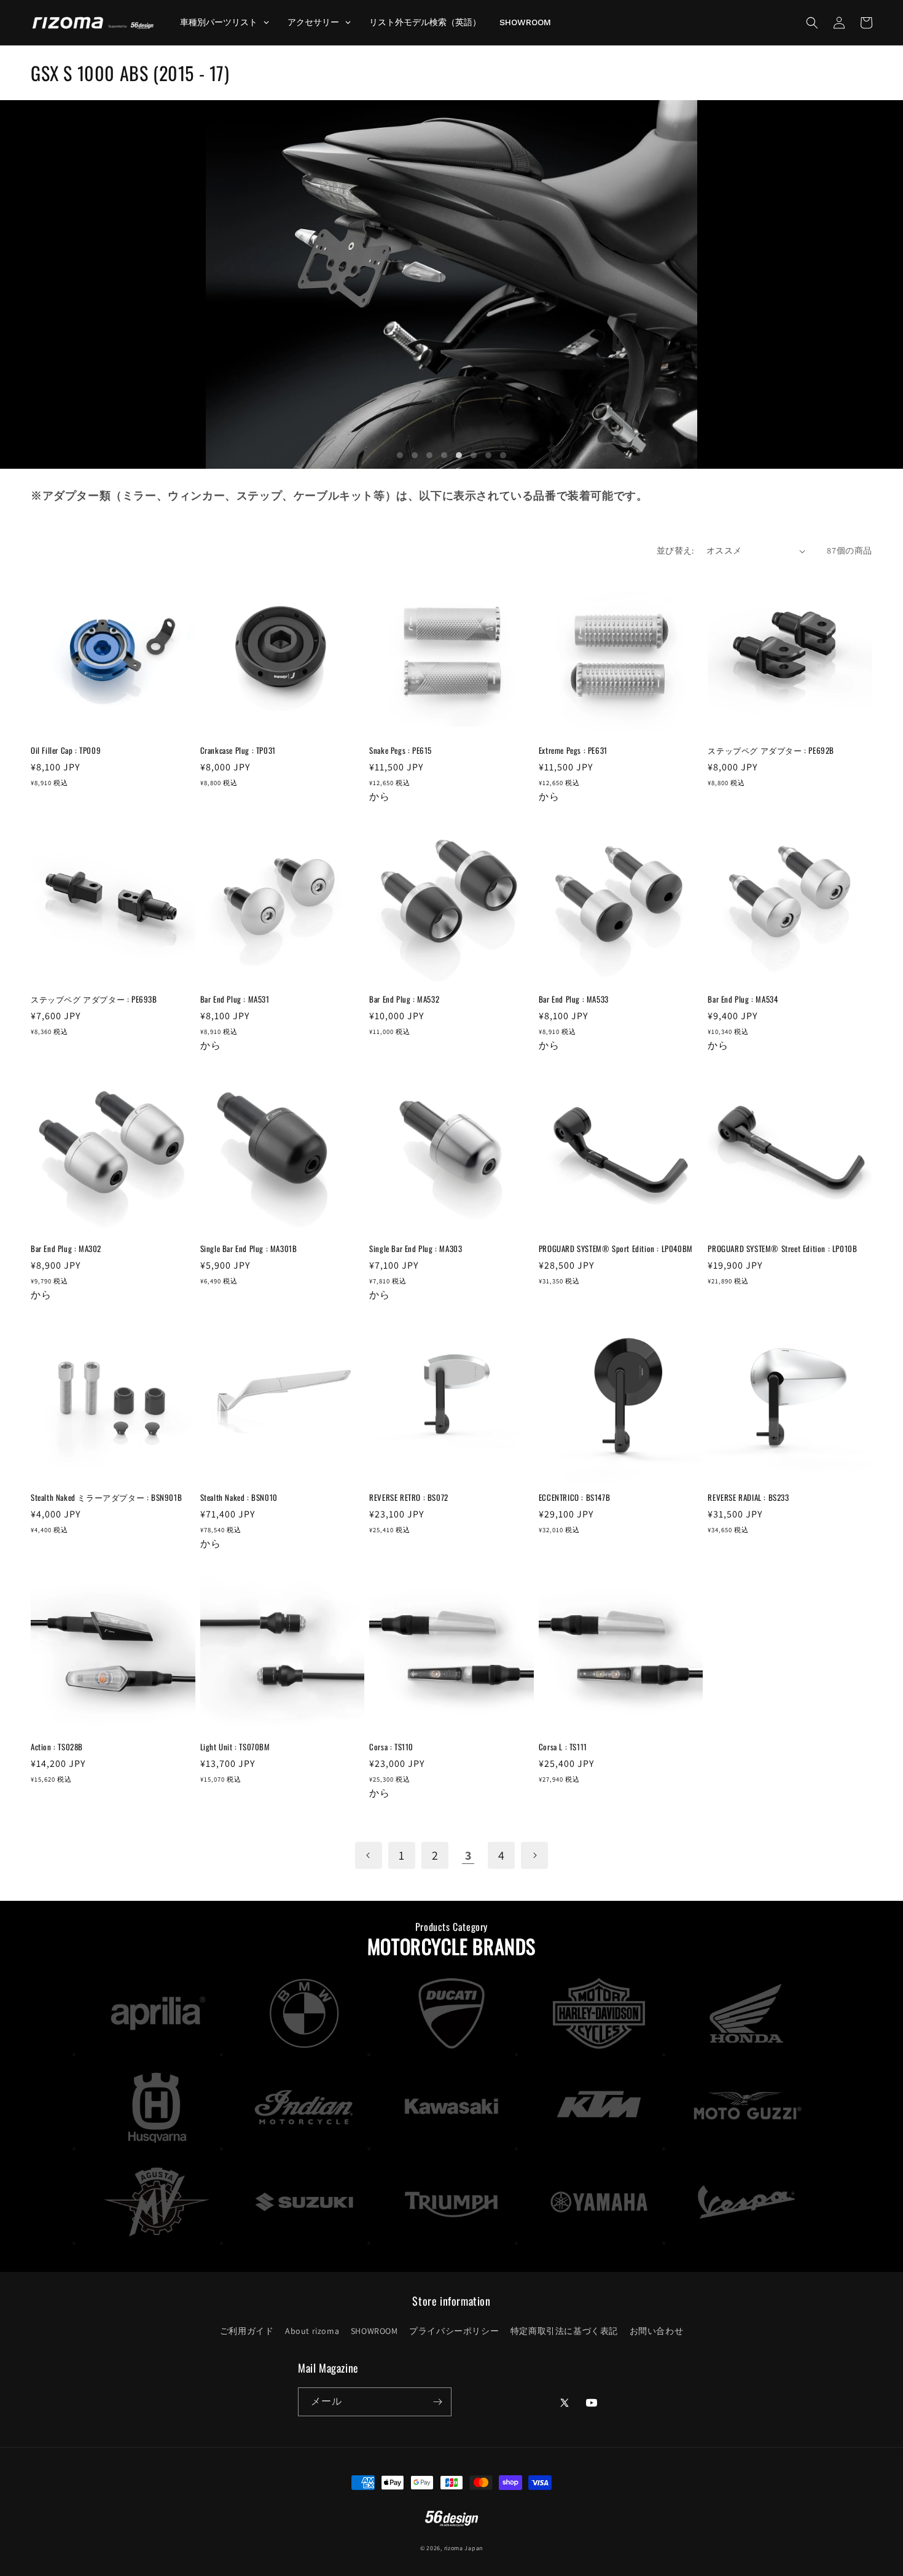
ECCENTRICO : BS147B (574, 1497)
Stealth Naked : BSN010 (239, 1497)
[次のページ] (534, 1855)
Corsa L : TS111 (563, 1747)
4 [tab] (444, 455)
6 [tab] (474, 455)
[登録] (437, 2402)
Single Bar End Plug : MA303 (416, 1249)
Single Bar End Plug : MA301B (249, 1249)
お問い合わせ (657, 2331)
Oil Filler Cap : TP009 (66, 750)
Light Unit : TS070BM (235, 1747)
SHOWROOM (374, 2331)
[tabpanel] (451, 284)
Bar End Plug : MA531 (235, 999)
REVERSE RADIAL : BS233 (748, 1497)
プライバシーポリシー (454, 2331)
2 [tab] (415, 455)
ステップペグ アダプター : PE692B (771, 750)
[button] (812, 23)
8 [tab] (503, 455)
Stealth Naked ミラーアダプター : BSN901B (106, 1497)
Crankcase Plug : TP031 (238, 750)
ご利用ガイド (247, 2331)
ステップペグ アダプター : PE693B (94, 999)
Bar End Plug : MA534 (743, 999)
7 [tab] (488, 455)
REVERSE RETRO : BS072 (409, 1497)
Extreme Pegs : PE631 (573, 750)
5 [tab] (459, 455)
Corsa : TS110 (391, 1747)
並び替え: (675, 550)
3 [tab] (429, 455)
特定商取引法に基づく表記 (564, 2331)
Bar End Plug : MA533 (574, 999)
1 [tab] (400, 455)
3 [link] (468, 1855)
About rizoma (312, 2331)
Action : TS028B (57, 1747)
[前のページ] (369, 1855)
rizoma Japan (463, 2548)
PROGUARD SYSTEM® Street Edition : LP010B (782, 1249)
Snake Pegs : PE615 (401, 750)
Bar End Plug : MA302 (66, 1249)
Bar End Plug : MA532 (404, 999)
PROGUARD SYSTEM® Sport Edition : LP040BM (616, 1249)
